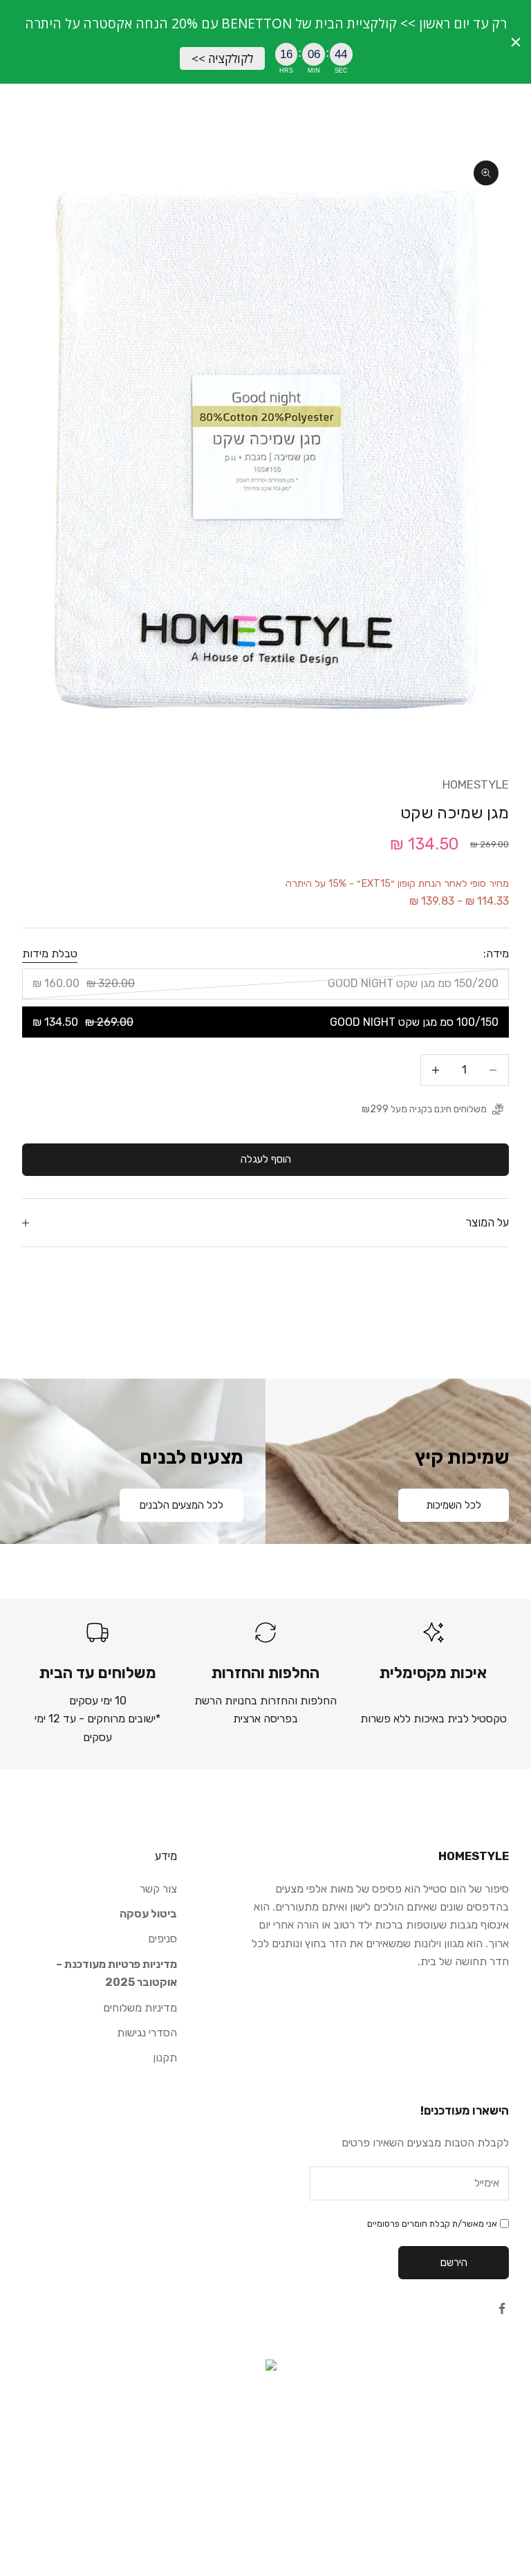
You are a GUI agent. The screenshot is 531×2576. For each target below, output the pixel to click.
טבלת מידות (50, 954)
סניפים (162, 1939)
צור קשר (158, 1889)
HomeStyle (476, 784)
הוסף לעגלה (266, 1159)
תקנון (165, 2058)
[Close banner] (516, 42)
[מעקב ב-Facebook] (502, 2308)
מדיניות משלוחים (140, 2008)
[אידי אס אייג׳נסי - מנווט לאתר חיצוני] (265, 2429)
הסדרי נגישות (147, 2033)
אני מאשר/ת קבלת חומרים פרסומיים (432, 2224)
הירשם (454, 2263)
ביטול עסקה (148, 1914)
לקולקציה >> (222, 58)
